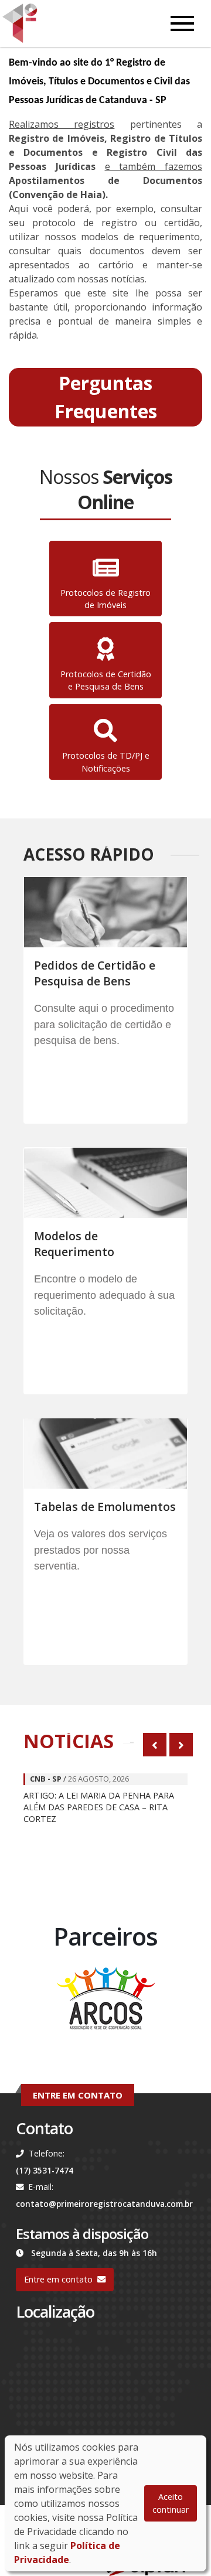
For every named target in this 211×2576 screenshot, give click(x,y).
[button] (105, 397)
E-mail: (41, 2187)
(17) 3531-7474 (45, 2170)
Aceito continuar (171, 2503)
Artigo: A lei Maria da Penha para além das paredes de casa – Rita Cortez (99, 1807)
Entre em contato (58, 2279)
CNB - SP (46, 1779)
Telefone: (47, 2153)
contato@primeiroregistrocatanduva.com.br (104, 2204)
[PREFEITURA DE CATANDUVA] (105, 2000)
